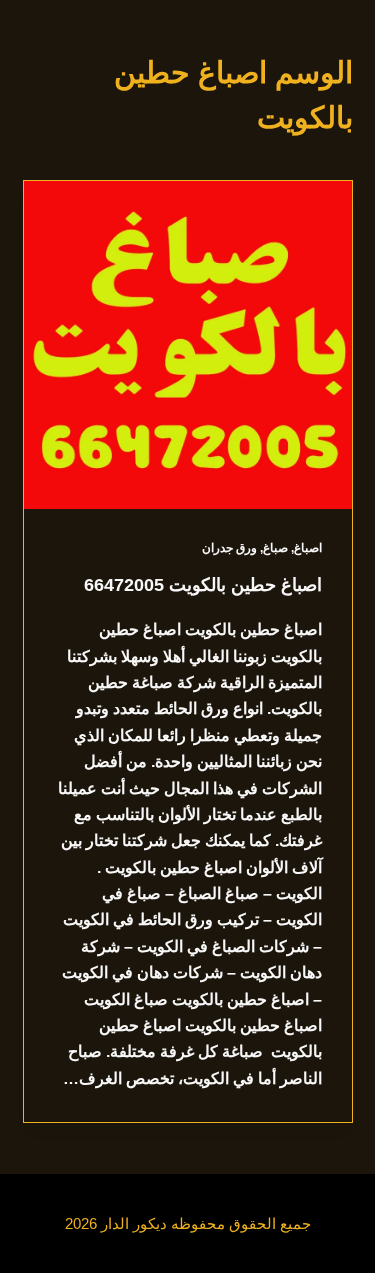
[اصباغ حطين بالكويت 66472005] (188, 345)
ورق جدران (229, 548)
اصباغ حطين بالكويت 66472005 (203, 585)
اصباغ (308, 548)
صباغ (275, 548)
